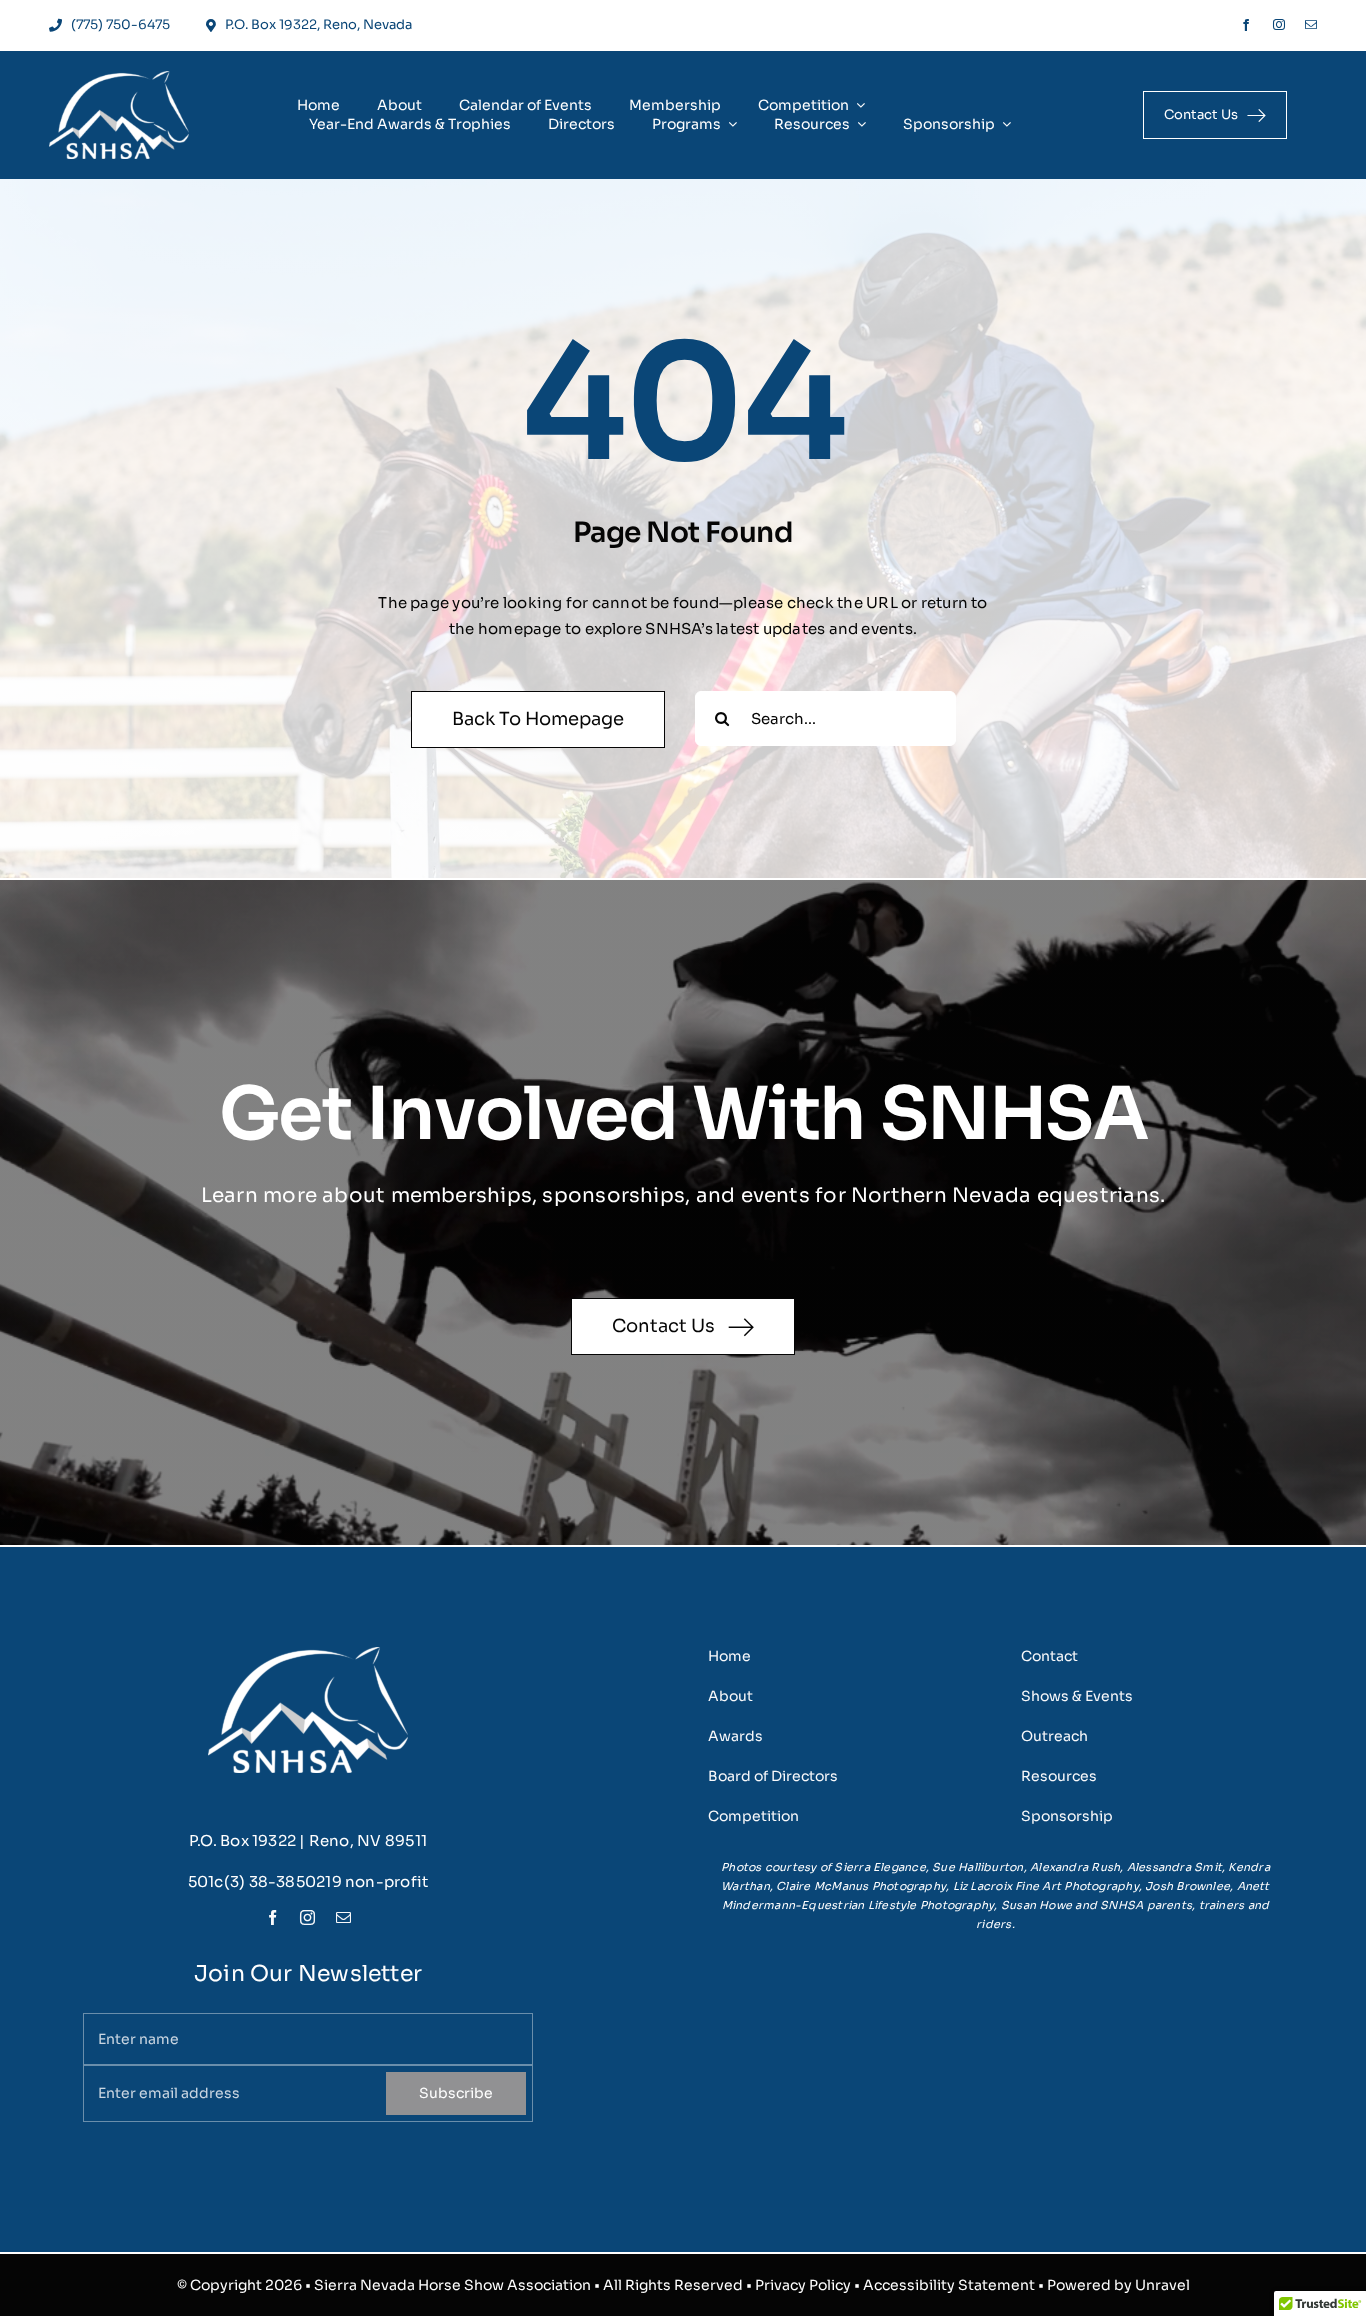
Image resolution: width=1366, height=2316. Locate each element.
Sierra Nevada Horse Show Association (452, 2285)
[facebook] (1246, 25)
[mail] (1311, 25)
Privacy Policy (803, 2285)
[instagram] (1279, 25)
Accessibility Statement (949, 2285)
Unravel (1162, 2285)
